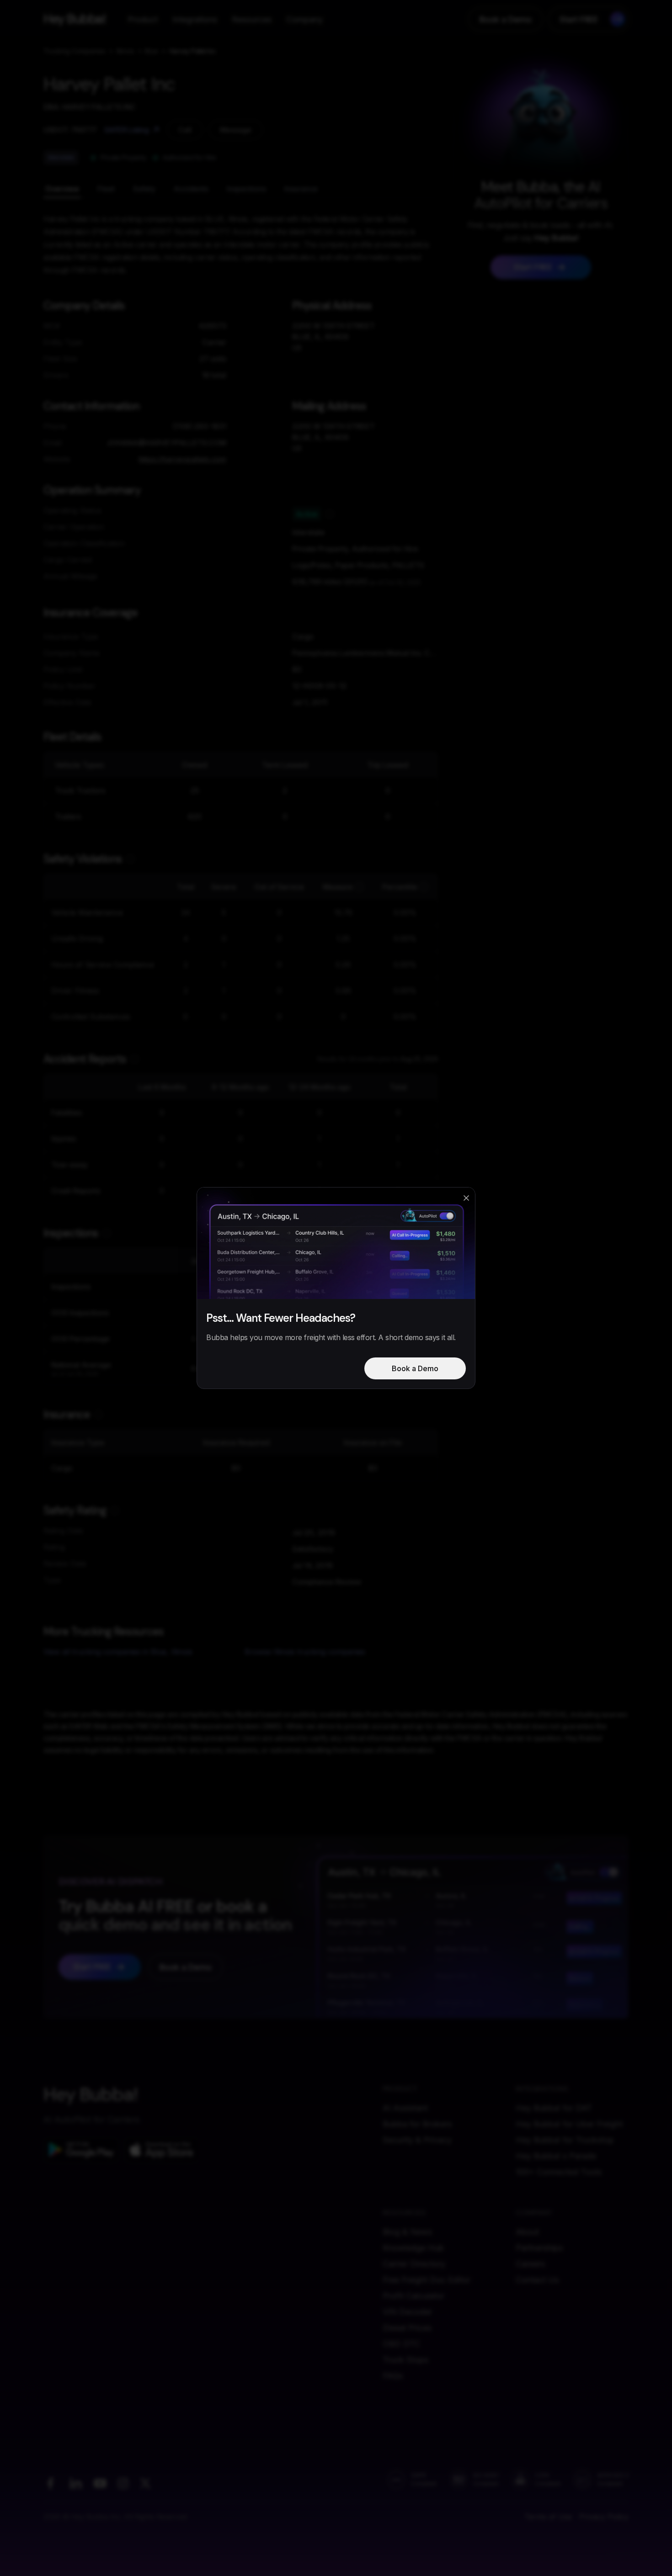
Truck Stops (405, 2360)
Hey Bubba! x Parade (556, 2156)
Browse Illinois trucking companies (305, 1652)
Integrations (195, 19)
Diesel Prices (407, 2328)
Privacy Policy (604, 2517)
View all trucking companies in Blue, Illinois (118, 1652)
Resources (252, 19)
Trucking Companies (75, 51)
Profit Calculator (413, 2296)
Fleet (106, 189)
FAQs (393, 2376)
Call (185, 130)
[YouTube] (100, 2483)
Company (304, 19)
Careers (530, 2264)
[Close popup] (466, 1198)
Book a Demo (506, 19)
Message (236, 130)
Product (143, 19)
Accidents (191, 189)
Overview (62, 189)
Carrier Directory (414, 2264)
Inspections (246, 189)
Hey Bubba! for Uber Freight (569, 2124)
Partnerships (539, 2248)
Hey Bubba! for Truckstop (565, 2140)
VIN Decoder (407, 2312)
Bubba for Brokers (417, 2124)
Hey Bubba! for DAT (554, 2108)
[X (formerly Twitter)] (145, 2483)
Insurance (301, 189)
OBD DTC (401, 2344)
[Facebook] (50, 2483)
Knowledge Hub (413, 2248)
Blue (152, 51)
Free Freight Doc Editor (427, 2280)
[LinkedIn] (75, 2483)
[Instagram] (123, 2483)
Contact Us (537, 2280)
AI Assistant (405, 2108)
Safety (144, 189)
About (527, 2232)
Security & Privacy (417, 2140)
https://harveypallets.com (182, 459)
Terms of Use (548, 2517)
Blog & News (407, 2232)
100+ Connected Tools (559, 2172)
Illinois (125, 51)
